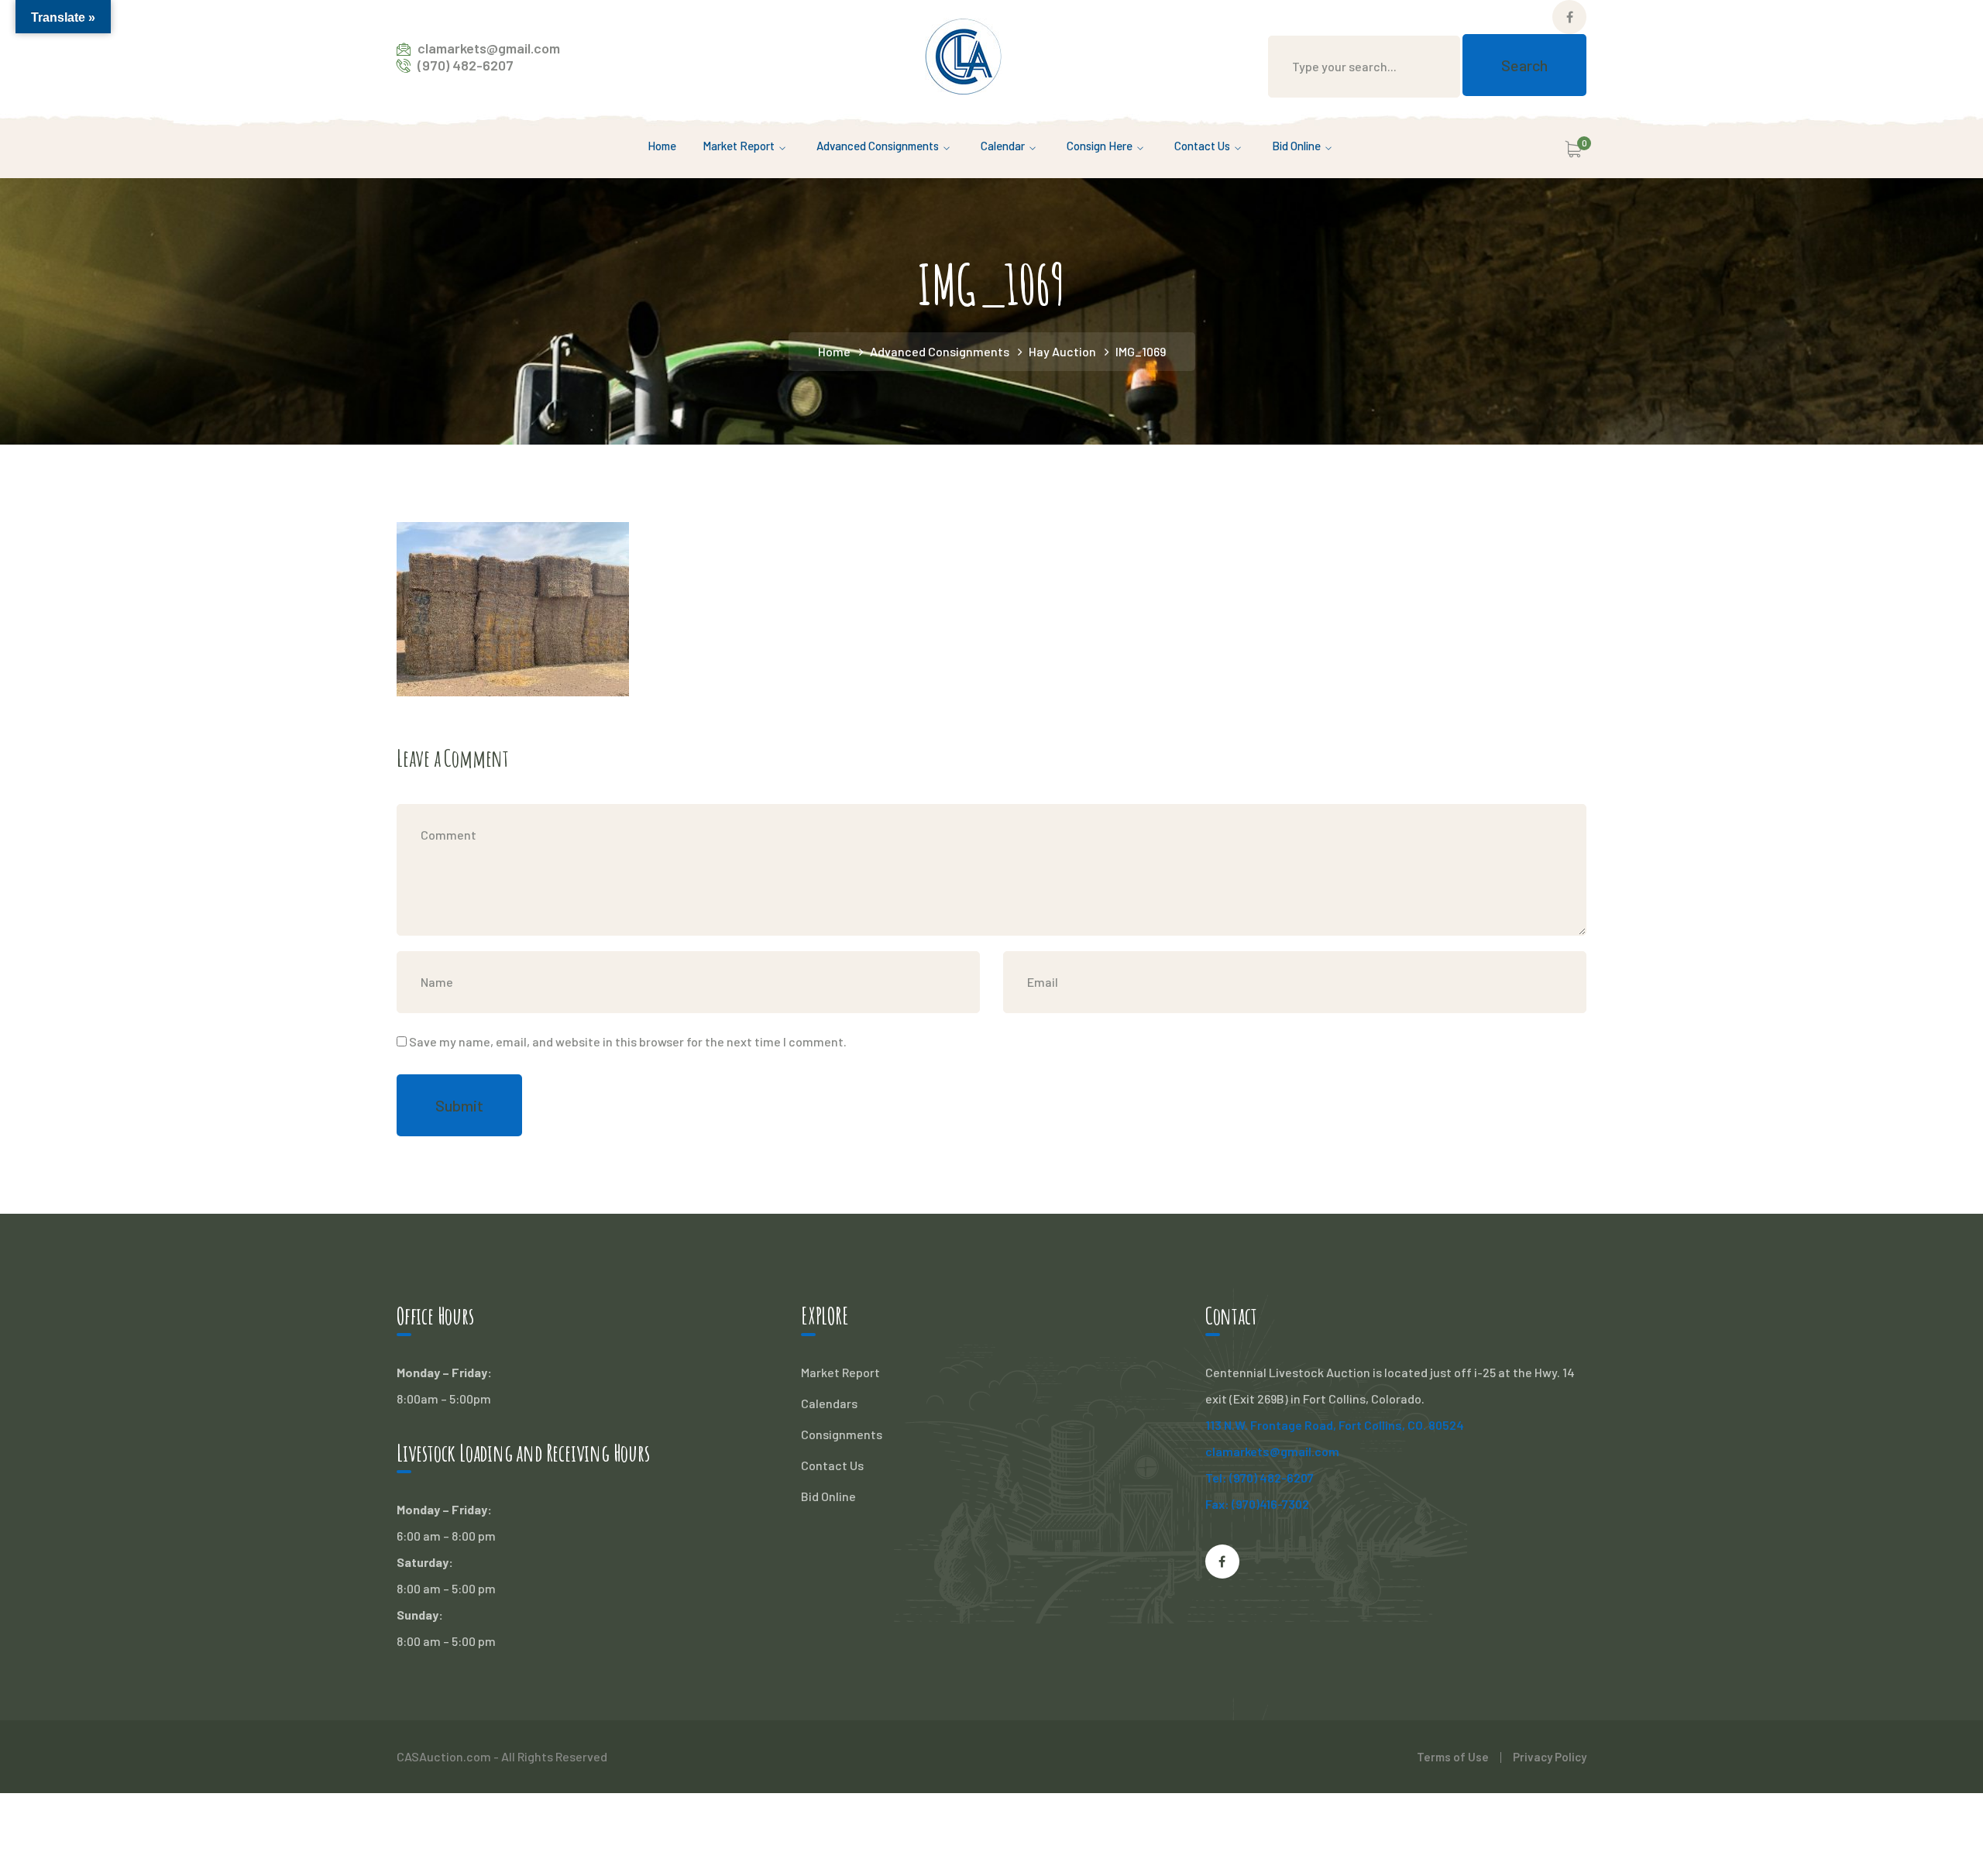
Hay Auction (1062, 351)
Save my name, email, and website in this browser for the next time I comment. (628, 1041)
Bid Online (828, 1496)
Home (834, 351)
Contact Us (832, 1465)
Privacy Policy (1550, 1757)
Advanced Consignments (940, 351)
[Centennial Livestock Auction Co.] (964, 55)
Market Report (840, 1372)
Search (1524, 65)
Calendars (829, 1403)
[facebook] (1222, 1562)
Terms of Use (1453, 1757)
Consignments (842, 1434)
